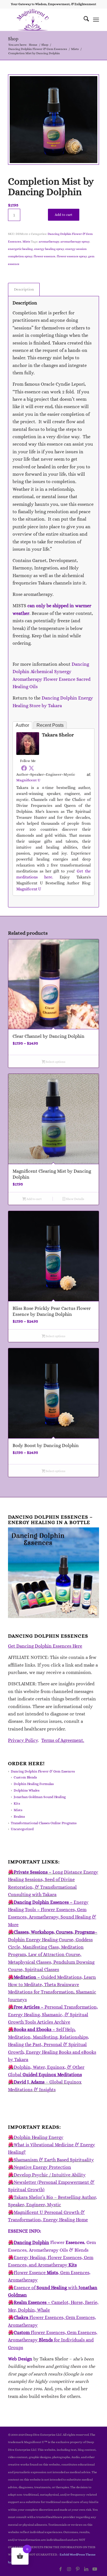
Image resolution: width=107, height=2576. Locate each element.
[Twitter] (31, 768)
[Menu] (96, 20)
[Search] (83, 20)
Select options (55, 1062)
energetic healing (20, 249)
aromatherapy (49, 242)
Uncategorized (22, 1829)
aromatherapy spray (75, 242)
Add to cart (64, 215)
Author (22, 725)
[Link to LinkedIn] (86, 2569)
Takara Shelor (58, 735)
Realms (19, 1817)
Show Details (75, 1199)
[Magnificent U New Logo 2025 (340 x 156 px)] (44, 20)
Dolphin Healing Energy (39, 2137)
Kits (17, 1803)
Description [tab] (24, 289)
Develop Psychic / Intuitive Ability (50, 2175)
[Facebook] (24, 768)
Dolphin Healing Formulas (34, 1784)
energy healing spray (49, 249)
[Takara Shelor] (28, 753)
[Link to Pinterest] (78, 2569)
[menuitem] (83, 20)
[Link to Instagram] (69, 2569)
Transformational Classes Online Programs (44, 1823)
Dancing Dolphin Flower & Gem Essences (43, 1771)
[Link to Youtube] (95, 2569)
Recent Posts (50, 725)
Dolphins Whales (27, 1790)
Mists (26, 242)
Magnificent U (28, 780)
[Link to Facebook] (60, 2569)
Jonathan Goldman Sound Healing (40, 1797)
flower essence (45, 256)
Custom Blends (25, 1777)
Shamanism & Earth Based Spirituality (54, 2160)
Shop (13, 39)
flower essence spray (72, 256)
